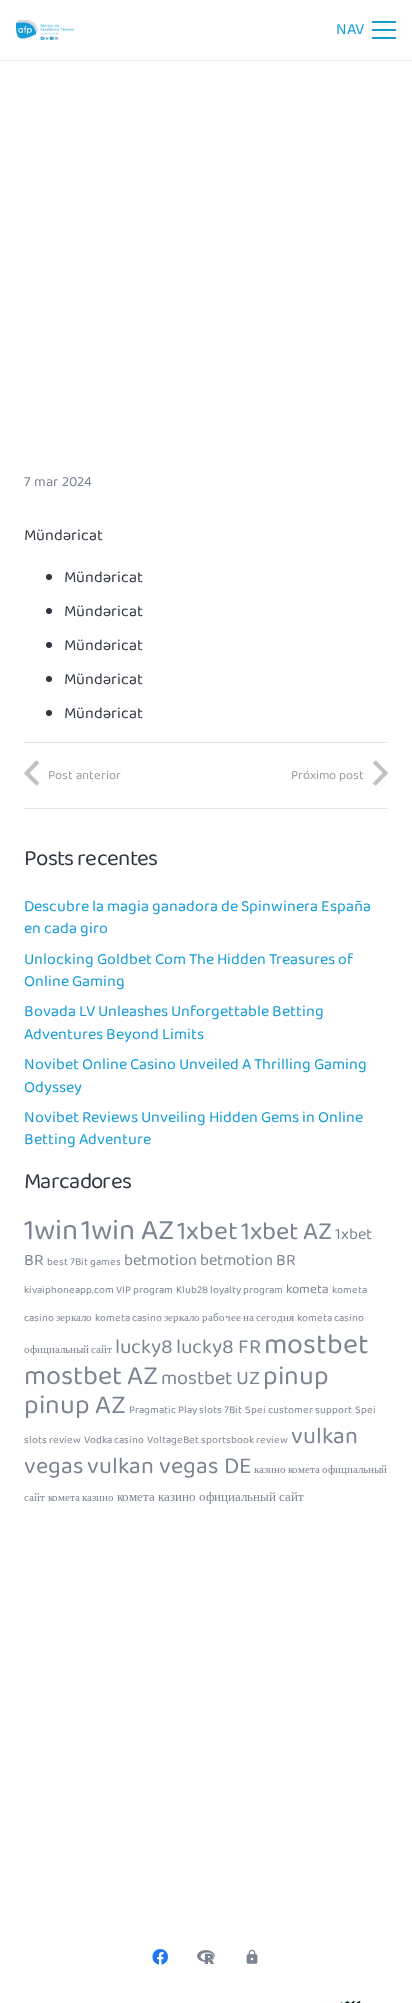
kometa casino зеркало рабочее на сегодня (194, 1318)
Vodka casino (114, 1440)
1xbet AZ (286, 1232)
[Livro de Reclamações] (206, 1957)
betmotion (160, 1260)
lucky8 (144, 1347)
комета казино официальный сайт (210, 1497)
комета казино (81, 1498)
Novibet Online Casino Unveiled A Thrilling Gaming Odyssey (195, 1075)
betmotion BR (248, 1260)
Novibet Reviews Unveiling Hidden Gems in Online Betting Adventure (193, 1128)
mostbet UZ (210, 1378)
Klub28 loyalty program (229, 1290)
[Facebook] (160, 1957)
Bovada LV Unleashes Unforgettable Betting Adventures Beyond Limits (174, 1022)
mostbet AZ (91, 1376)
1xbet (207, 1231)
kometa (307, 1289)
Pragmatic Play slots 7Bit (185, 1410)
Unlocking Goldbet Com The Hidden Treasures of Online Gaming (188, 970)
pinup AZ (75, 1405)
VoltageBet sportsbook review (217, 1440)
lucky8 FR (218, 1347)
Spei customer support (298, 1410)
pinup (296, 1376)
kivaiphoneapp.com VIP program (98, 1290)
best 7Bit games (84, 1262)
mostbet (316, 1345)
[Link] (45, 30)
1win (51, 1230)
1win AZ (127, 1230)
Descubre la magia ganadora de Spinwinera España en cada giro (197, 917)
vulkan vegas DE (169, 1466)
